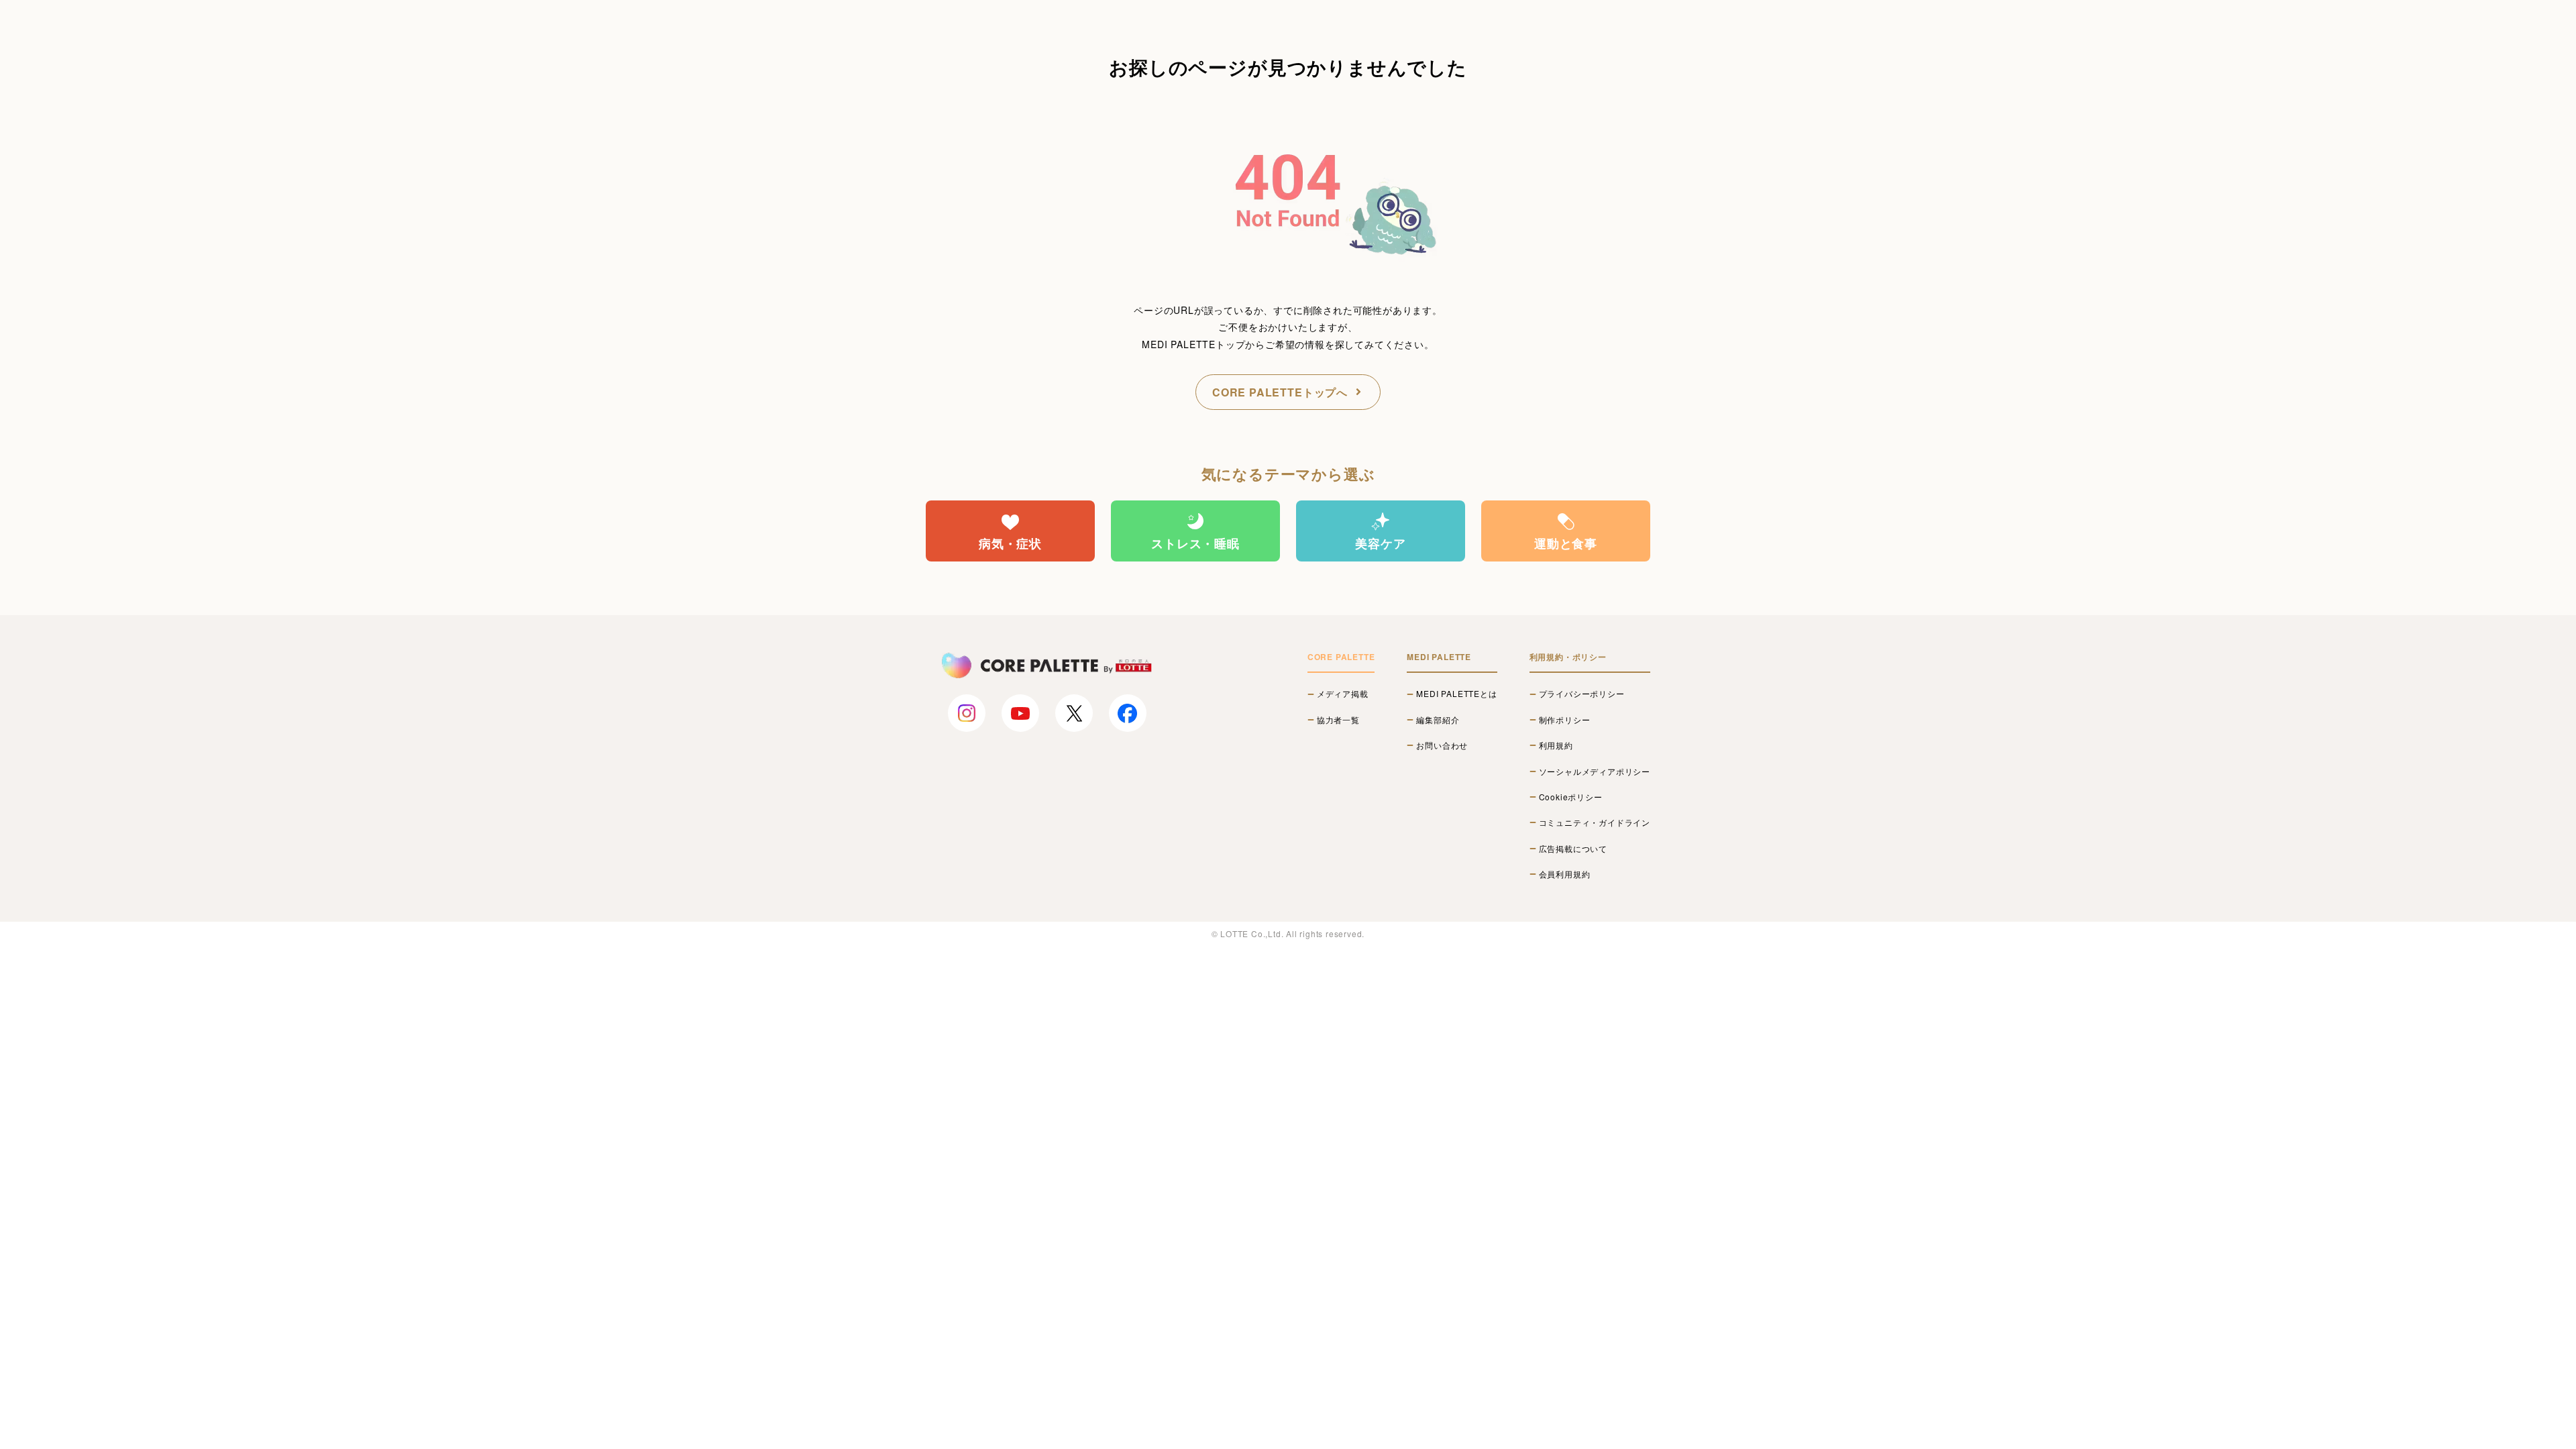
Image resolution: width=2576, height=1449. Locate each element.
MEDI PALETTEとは (1456, 694)
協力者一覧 (1338, 720)
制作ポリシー (1565, 720)
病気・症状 (1010, 543)
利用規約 (1556, 745)
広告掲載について (1573, 849)
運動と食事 (1566, 543)
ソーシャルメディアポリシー (1595, 771)
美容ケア (1380, 543)
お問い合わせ (1442, 745)
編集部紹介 (1438, 720)
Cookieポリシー (1571, 797)
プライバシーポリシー (1582, 694)
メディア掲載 (1343, 694)
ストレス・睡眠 (1195, 543)
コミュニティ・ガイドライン (1595, 822)
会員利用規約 (1565, 874)
